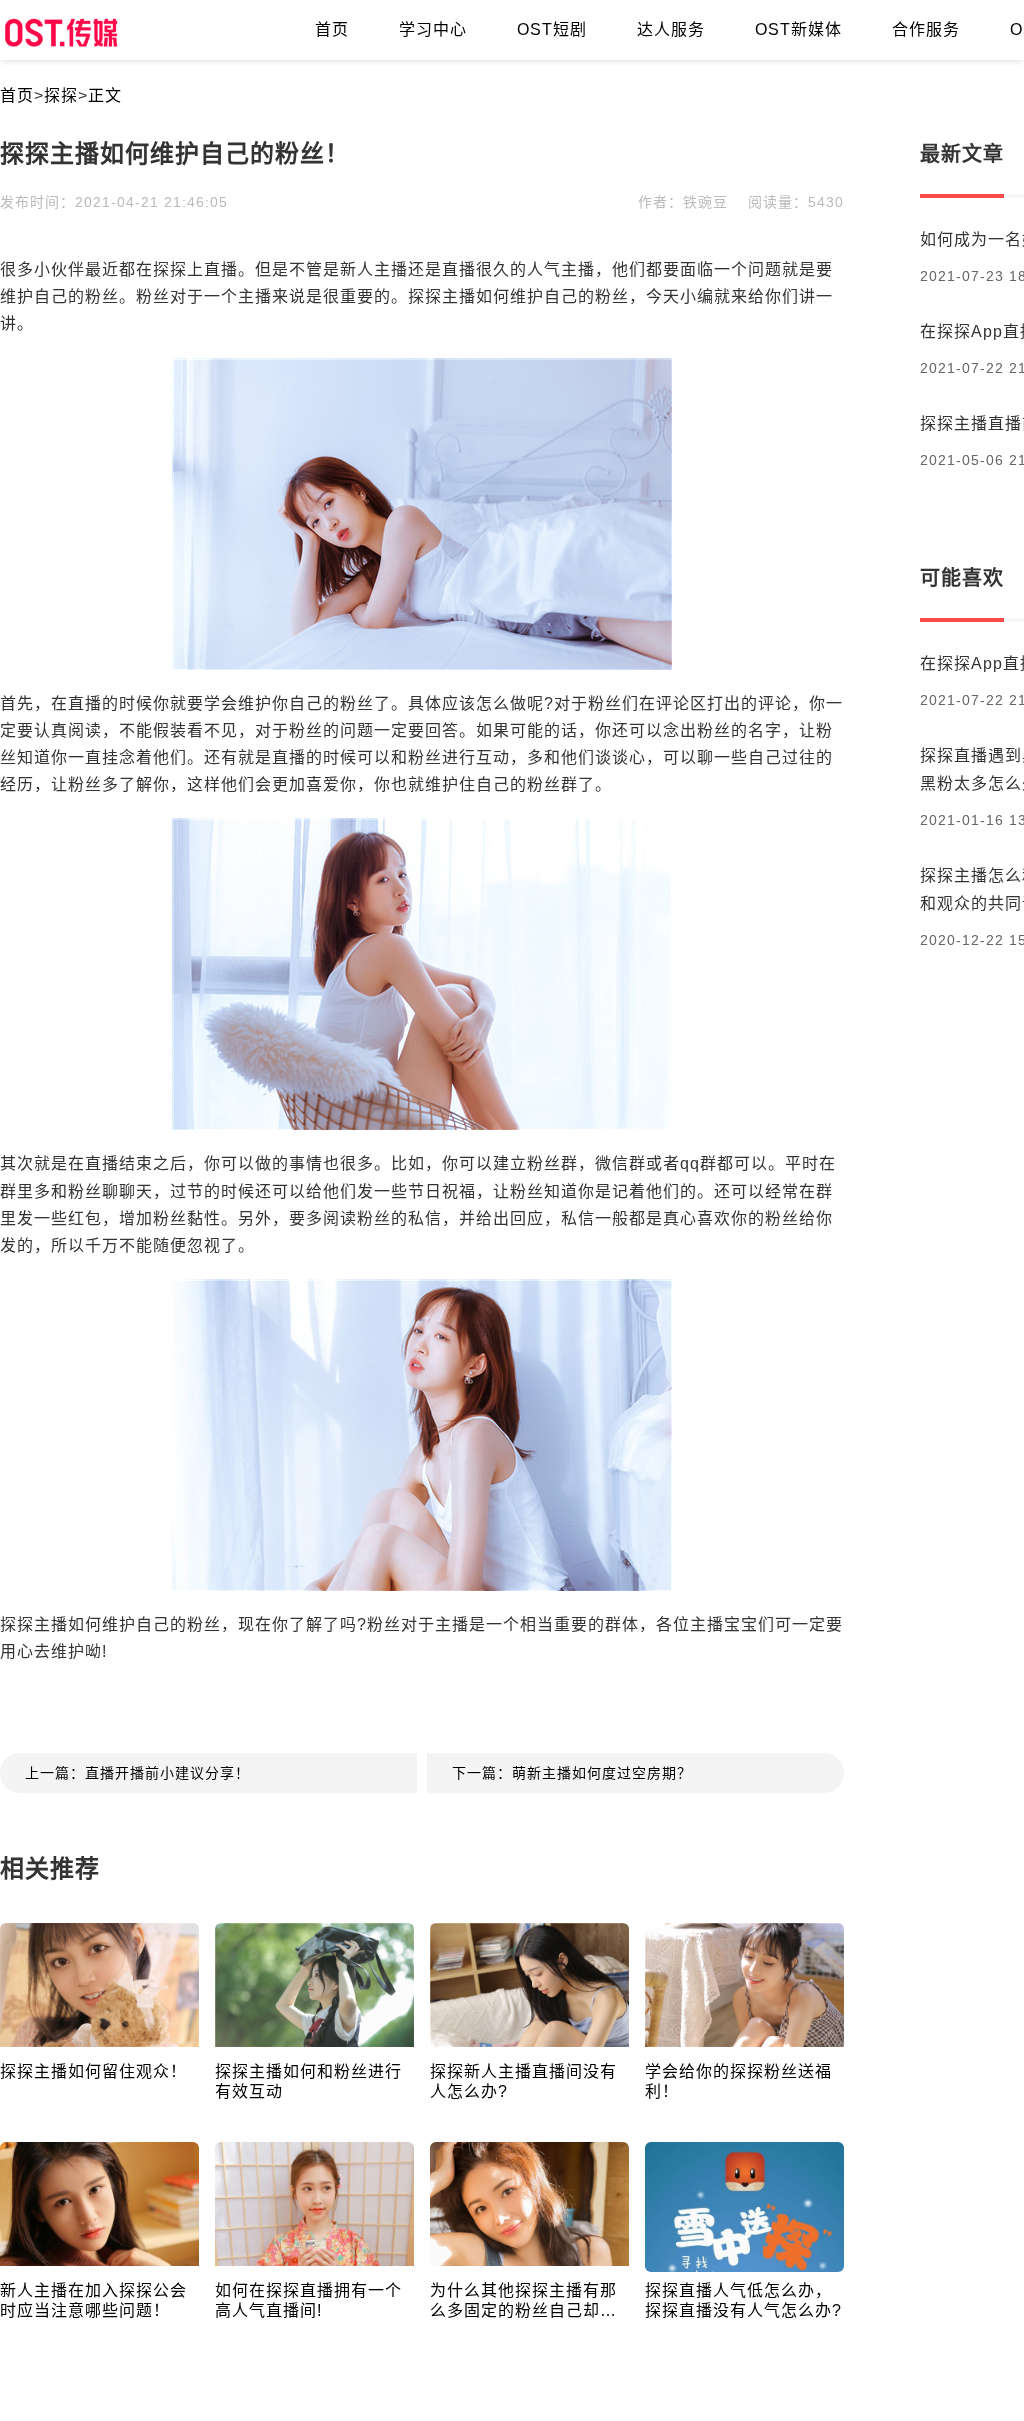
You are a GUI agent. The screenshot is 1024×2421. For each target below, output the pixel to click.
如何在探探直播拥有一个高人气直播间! (308, 2300)
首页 (332, 29)
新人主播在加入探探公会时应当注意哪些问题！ (93, 2300)
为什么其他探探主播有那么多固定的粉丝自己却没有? (523, 2301)
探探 (61, 95)
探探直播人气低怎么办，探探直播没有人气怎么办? (743, 2300)
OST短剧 (552, 29)
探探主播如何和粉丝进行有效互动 (308, 2081)
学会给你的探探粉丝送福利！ (738, 2081)
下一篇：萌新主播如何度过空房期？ (572, 1773)
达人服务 (671, 29)
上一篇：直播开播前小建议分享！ (137, 1773)
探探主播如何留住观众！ (93, 2071)
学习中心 (433, 29)
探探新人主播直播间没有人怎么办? (523, 2081)
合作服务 (926, 29)
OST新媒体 (798, 29)
